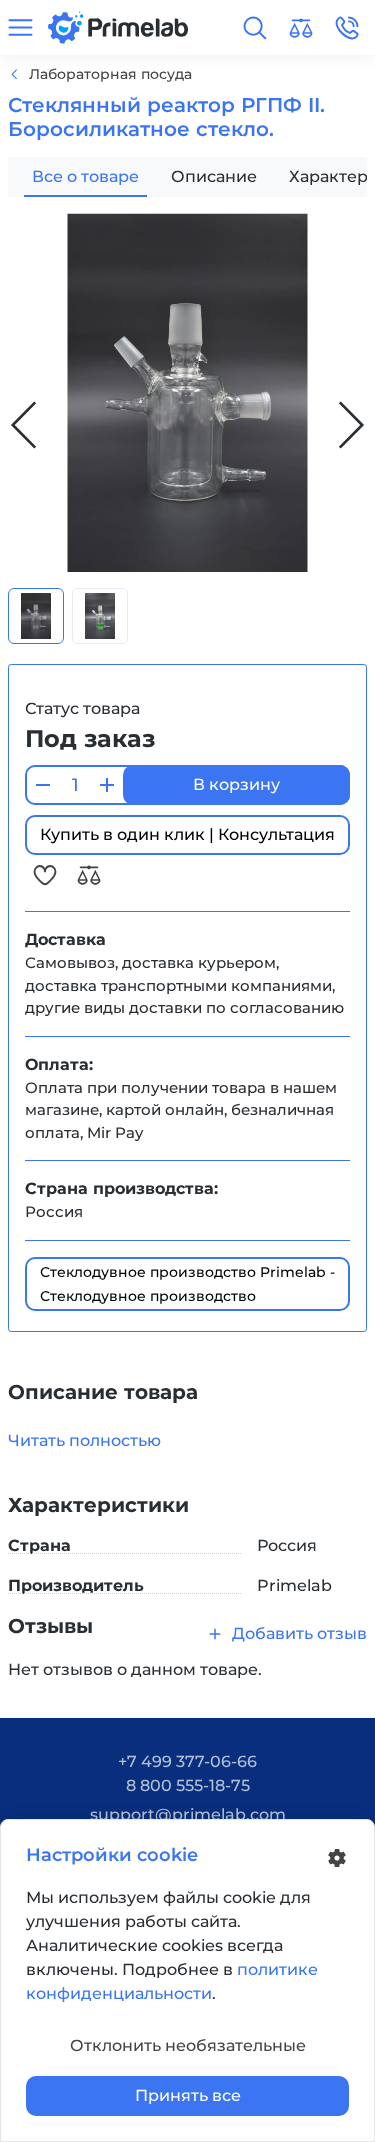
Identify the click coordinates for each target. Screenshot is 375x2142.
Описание (214, 176)
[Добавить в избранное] (47, 874)
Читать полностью (84, 1440)
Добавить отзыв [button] (299, 1633)
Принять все (188, 2095)
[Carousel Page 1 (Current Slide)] (36, 616)
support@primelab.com (188, 1814)
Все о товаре (85, 176)
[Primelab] (118, 26)
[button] (255, 28)
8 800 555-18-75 (188, 1785)
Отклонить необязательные (188, 2045)
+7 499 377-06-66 (187, 1761)
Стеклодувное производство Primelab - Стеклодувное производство (187, 1284)
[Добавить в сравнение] (89, 874)
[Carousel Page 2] (100, 616)
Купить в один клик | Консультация (187, 834)
